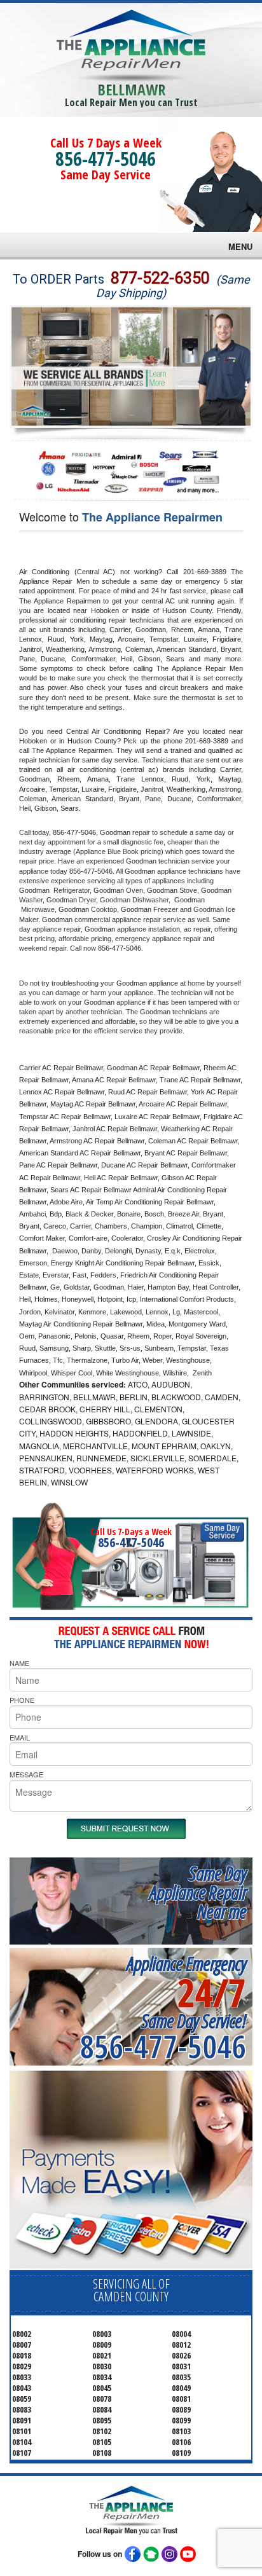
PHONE (22, 1700)
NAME (19, 1663)
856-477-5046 (106, 159)
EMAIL (20, 1737)
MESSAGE (26, 1774)
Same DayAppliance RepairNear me (198, 1892)
